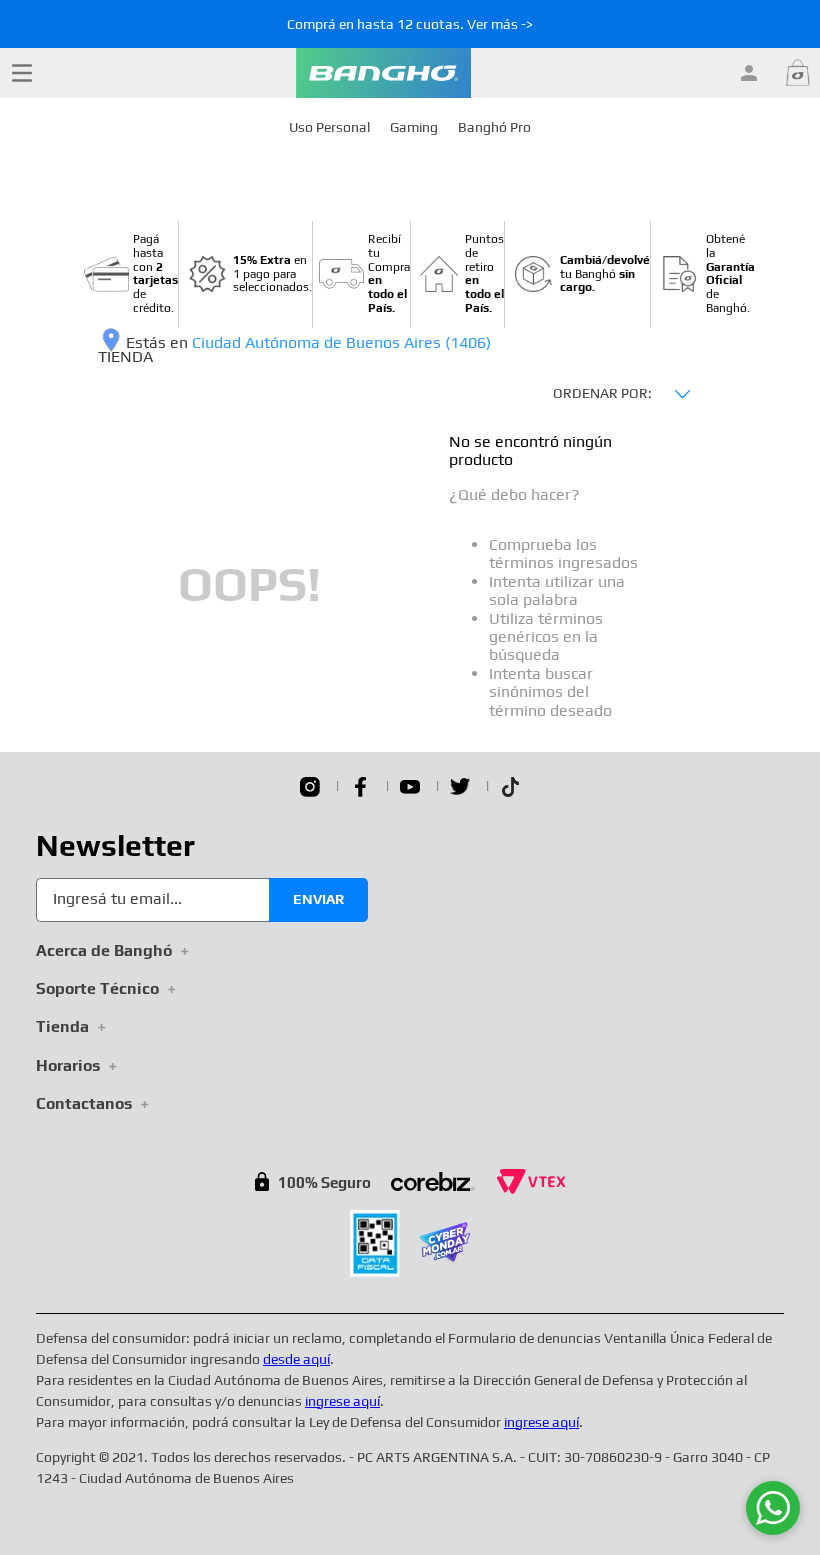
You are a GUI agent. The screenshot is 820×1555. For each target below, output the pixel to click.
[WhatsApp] (773, 1508)
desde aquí (296, 1359)
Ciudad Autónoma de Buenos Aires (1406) (341, 343)
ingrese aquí (342, 1401)
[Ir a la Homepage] (383, 73)
